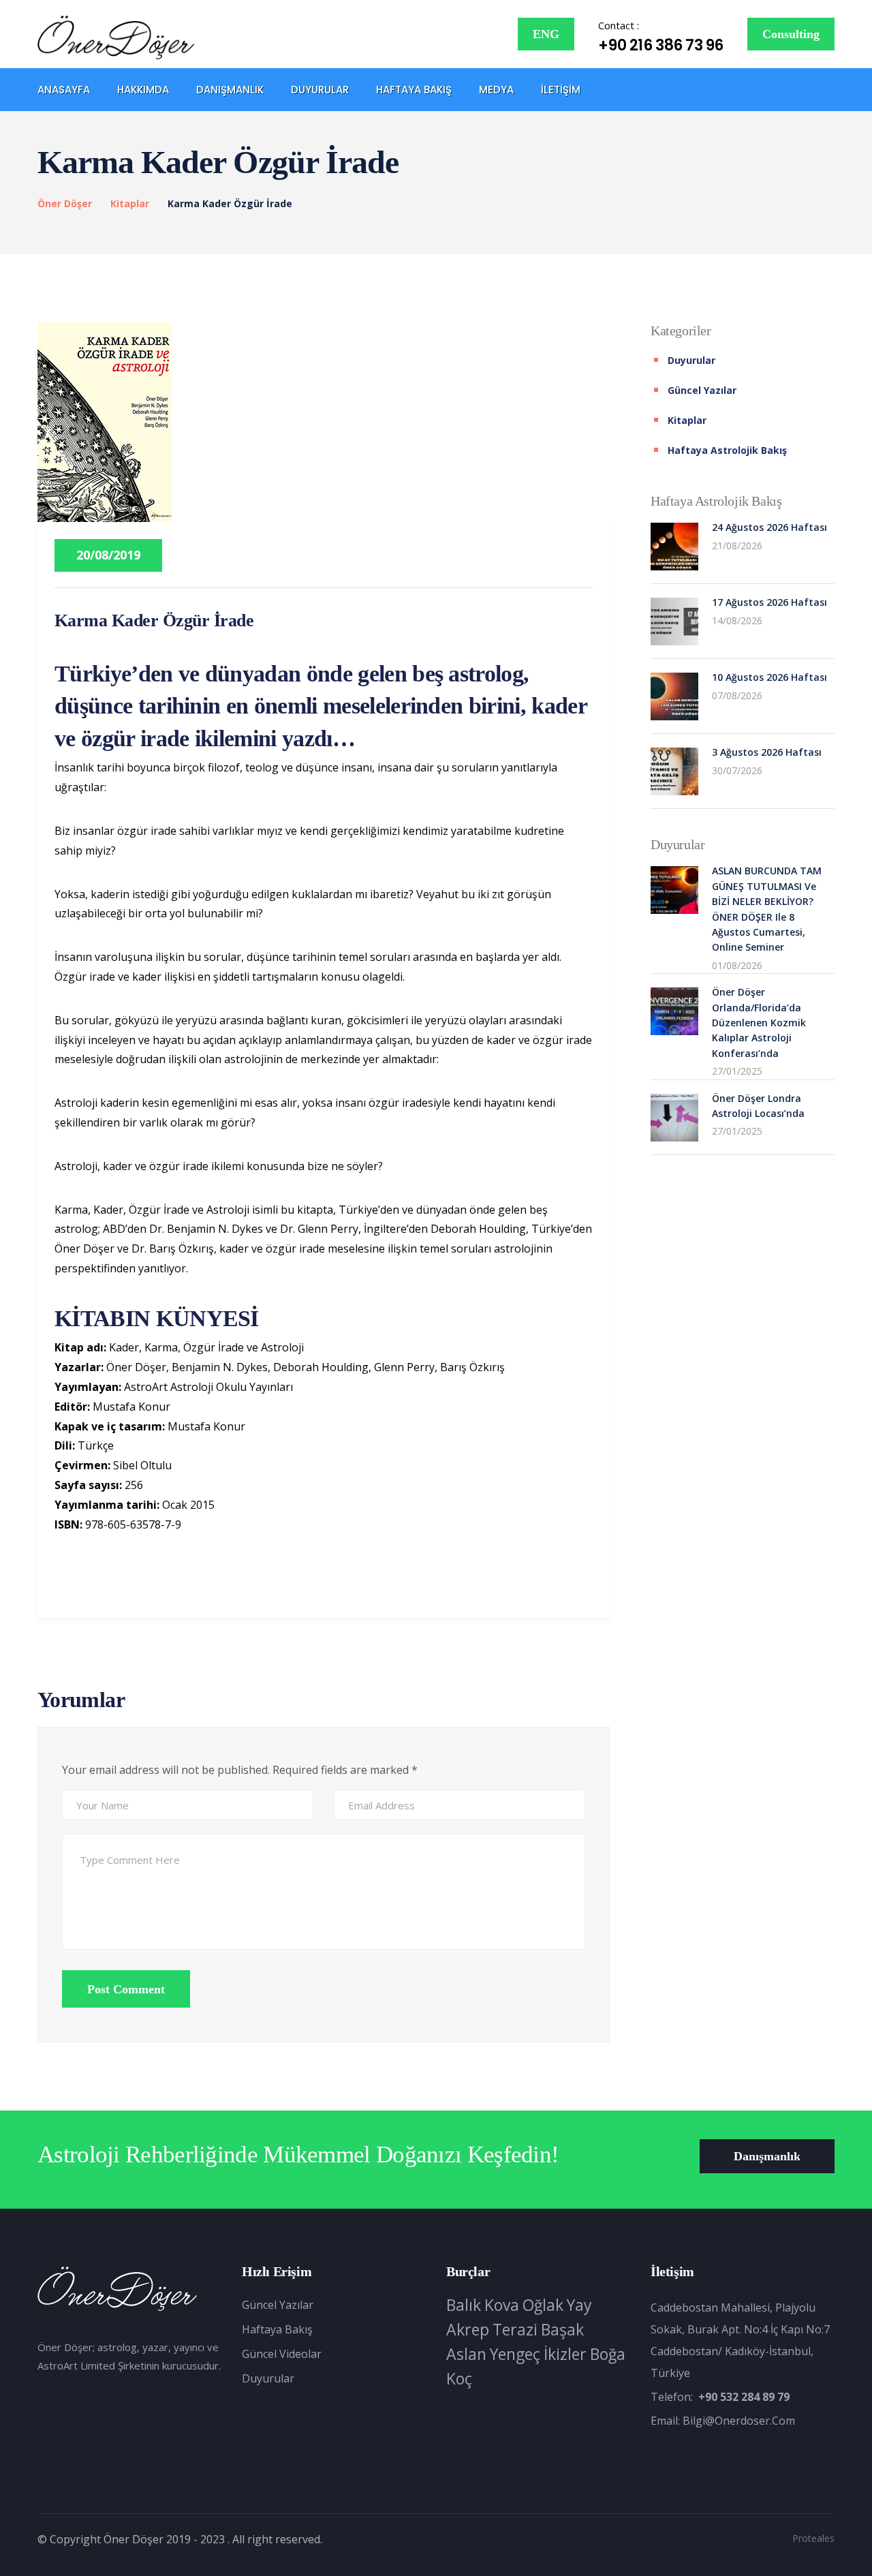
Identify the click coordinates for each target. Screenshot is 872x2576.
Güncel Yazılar (278, 2305)
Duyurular (320, 90)
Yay (579, 2305)
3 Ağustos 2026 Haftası (767, 752)
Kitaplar (130, 203)
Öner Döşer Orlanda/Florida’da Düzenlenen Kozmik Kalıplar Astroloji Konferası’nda (759, 1023)
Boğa (608, 2354)
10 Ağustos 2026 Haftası (769, 677)
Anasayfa (64, 90)
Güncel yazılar (702, 390)
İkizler (565, 2354)
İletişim (561, 90)
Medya (496, 90)
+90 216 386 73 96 (661, 45)
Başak (562, 2329)
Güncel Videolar (282, 2354)
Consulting (791, 34)
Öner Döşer (65, 203)
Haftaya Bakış (414, 90)
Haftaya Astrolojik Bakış (727, 450)
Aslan (466, 2354)
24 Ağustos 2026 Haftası (769, 527)
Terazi (515, 2329)
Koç (459, 2378)
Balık (464, 2305)
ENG (546, 34)
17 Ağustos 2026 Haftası (769, 602)
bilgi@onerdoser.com (739, 2421)
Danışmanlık (230, 90)
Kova (502, 2305)
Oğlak (543, 2305)
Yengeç (515, 2354)
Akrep (468, 2329)
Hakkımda (143, 90)
